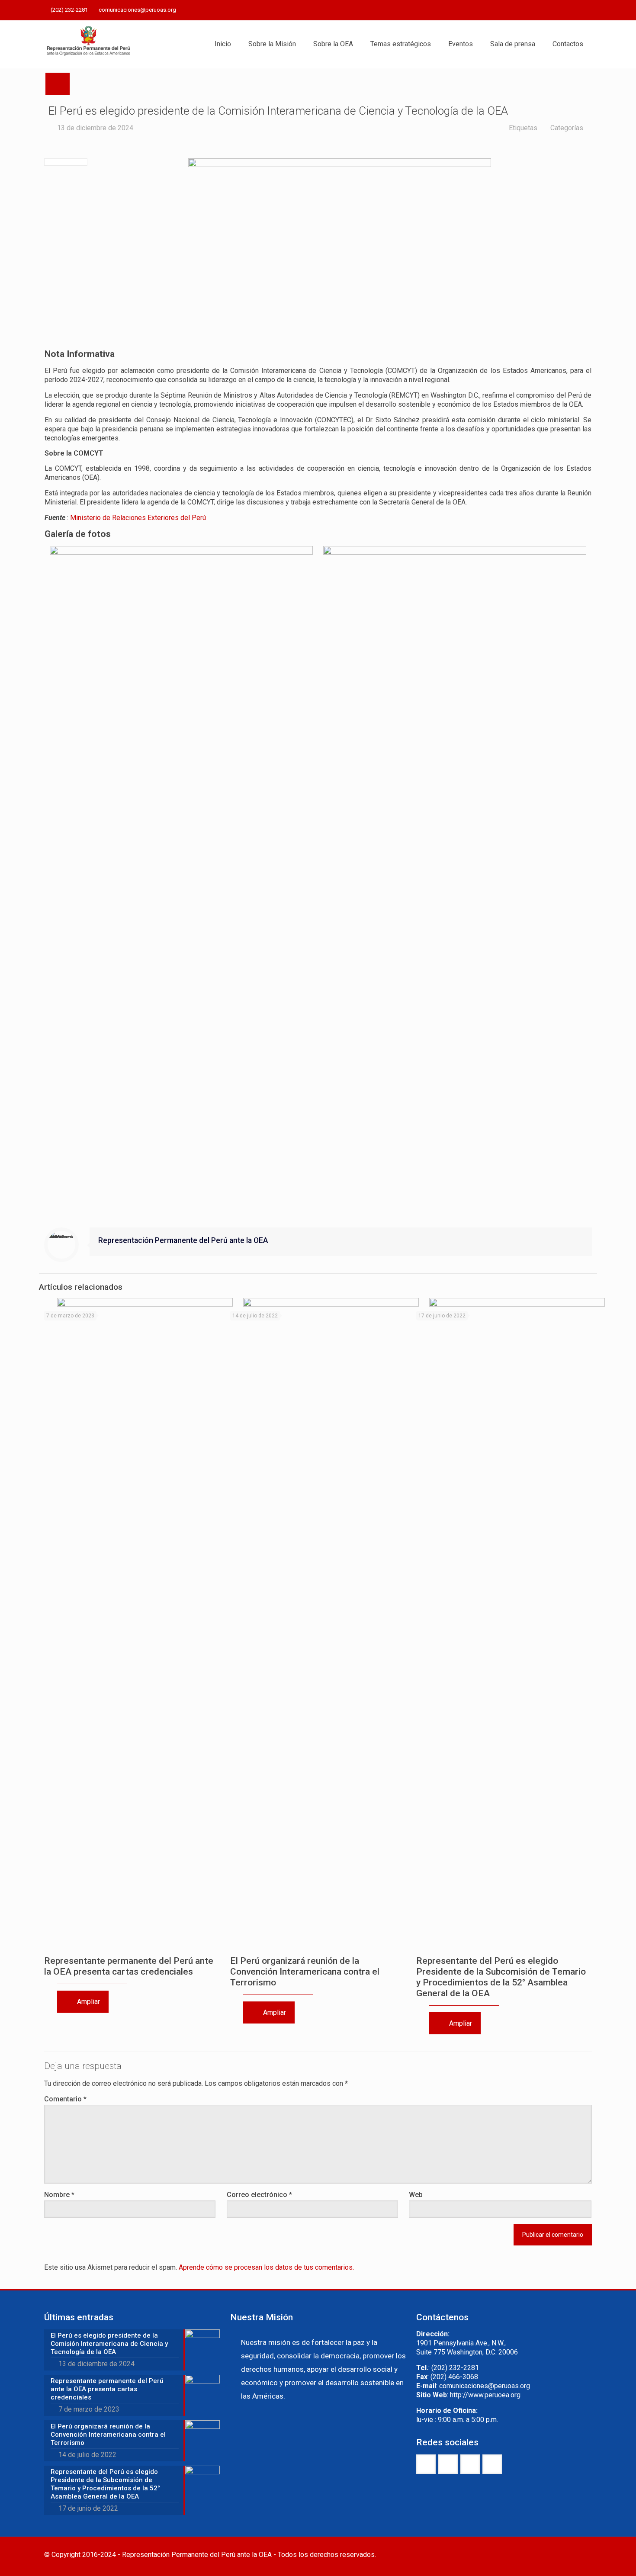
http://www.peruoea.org (485, 2395)
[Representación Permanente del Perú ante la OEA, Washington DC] (89, 44)
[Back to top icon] (583, 2555)
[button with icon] (426, 2464)
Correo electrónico (259, 2195)
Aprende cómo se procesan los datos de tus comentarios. (266, 2267)
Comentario (65, 2099)
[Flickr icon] (576, 10)
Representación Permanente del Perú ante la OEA (183, 1240)
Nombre (59, 2195)
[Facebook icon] (544, 10)
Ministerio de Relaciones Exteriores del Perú (138, 518)
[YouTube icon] (565, 10)
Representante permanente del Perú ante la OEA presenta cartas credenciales (129, 1966)
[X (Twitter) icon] (554, 10)
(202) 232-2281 (69, 10)
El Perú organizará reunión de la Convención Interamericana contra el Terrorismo (305, 1972)
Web (416, 2195)
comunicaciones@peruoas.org (137, 10)
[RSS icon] (587, 10)
